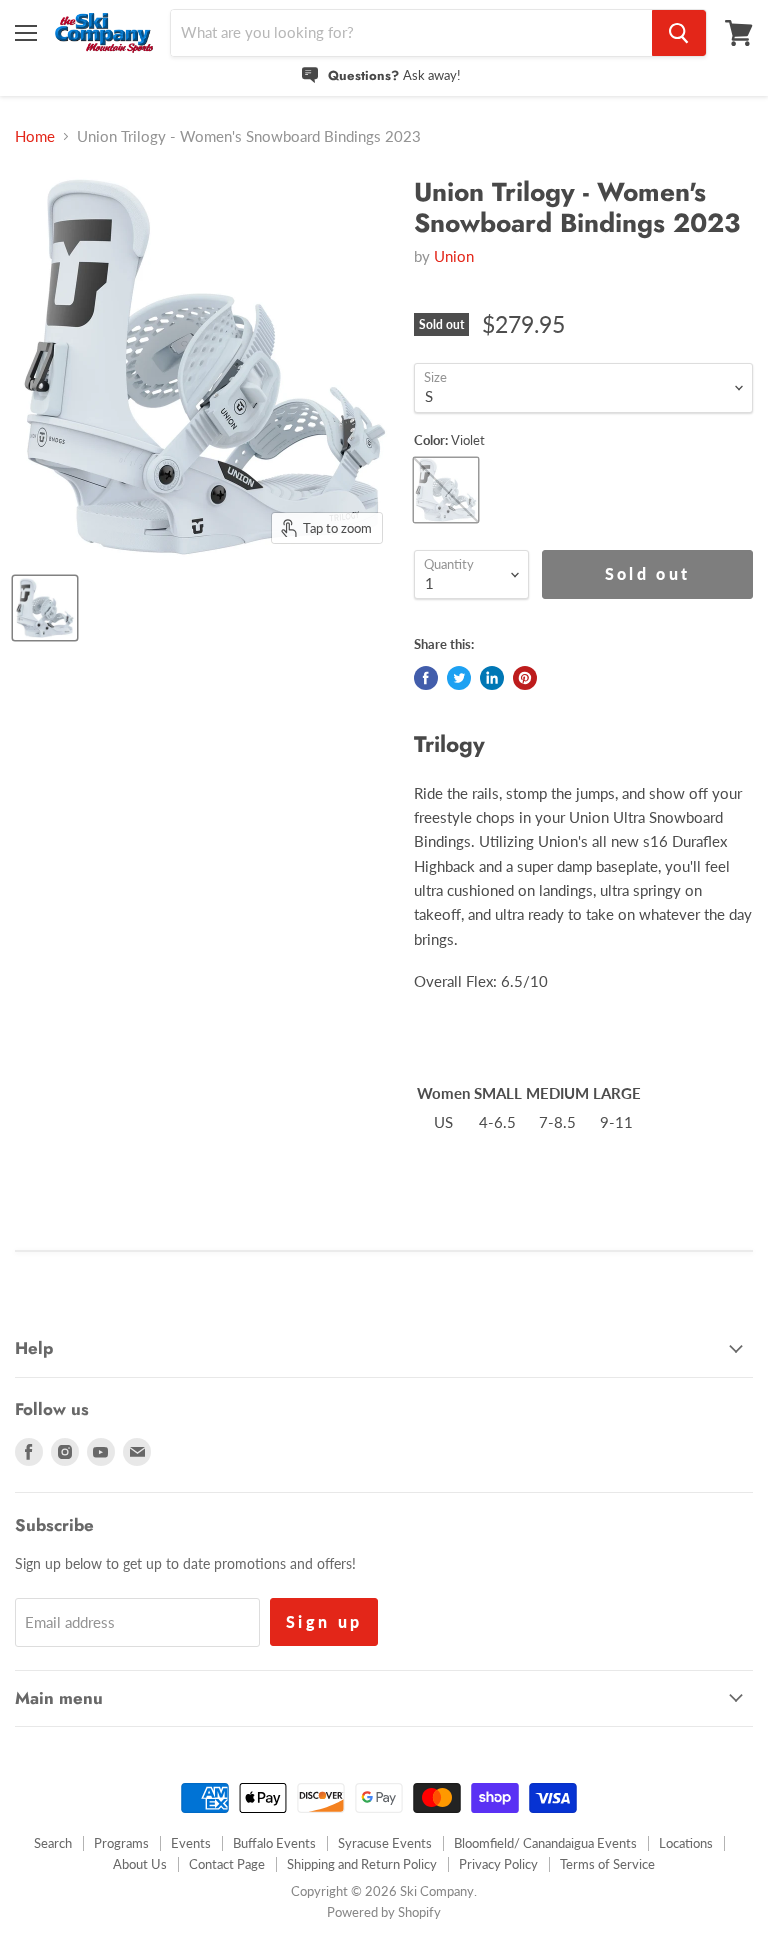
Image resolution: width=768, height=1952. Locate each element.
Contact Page (227, 1864)
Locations (686, 1843)
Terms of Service (607, 1864)
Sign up (324, 1621)
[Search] (679, 33)
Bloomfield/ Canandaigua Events (545, 1843)
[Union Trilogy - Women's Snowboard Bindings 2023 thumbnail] (45, 608)
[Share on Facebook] (426, 678)
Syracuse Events (385, 1843)
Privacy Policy (498, 1864)
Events (191, 1843)
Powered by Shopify (384, 1912)
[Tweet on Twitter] (459, 678)
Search (53, 1843)
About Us (140, 1864)
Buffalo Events (274, 1843)
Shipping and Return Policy (362, 1864)
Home (35, 136)
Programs (121, 1843)
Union (454, 256)
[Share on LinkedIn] (492, 678)
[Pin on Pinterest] (525, 678)
